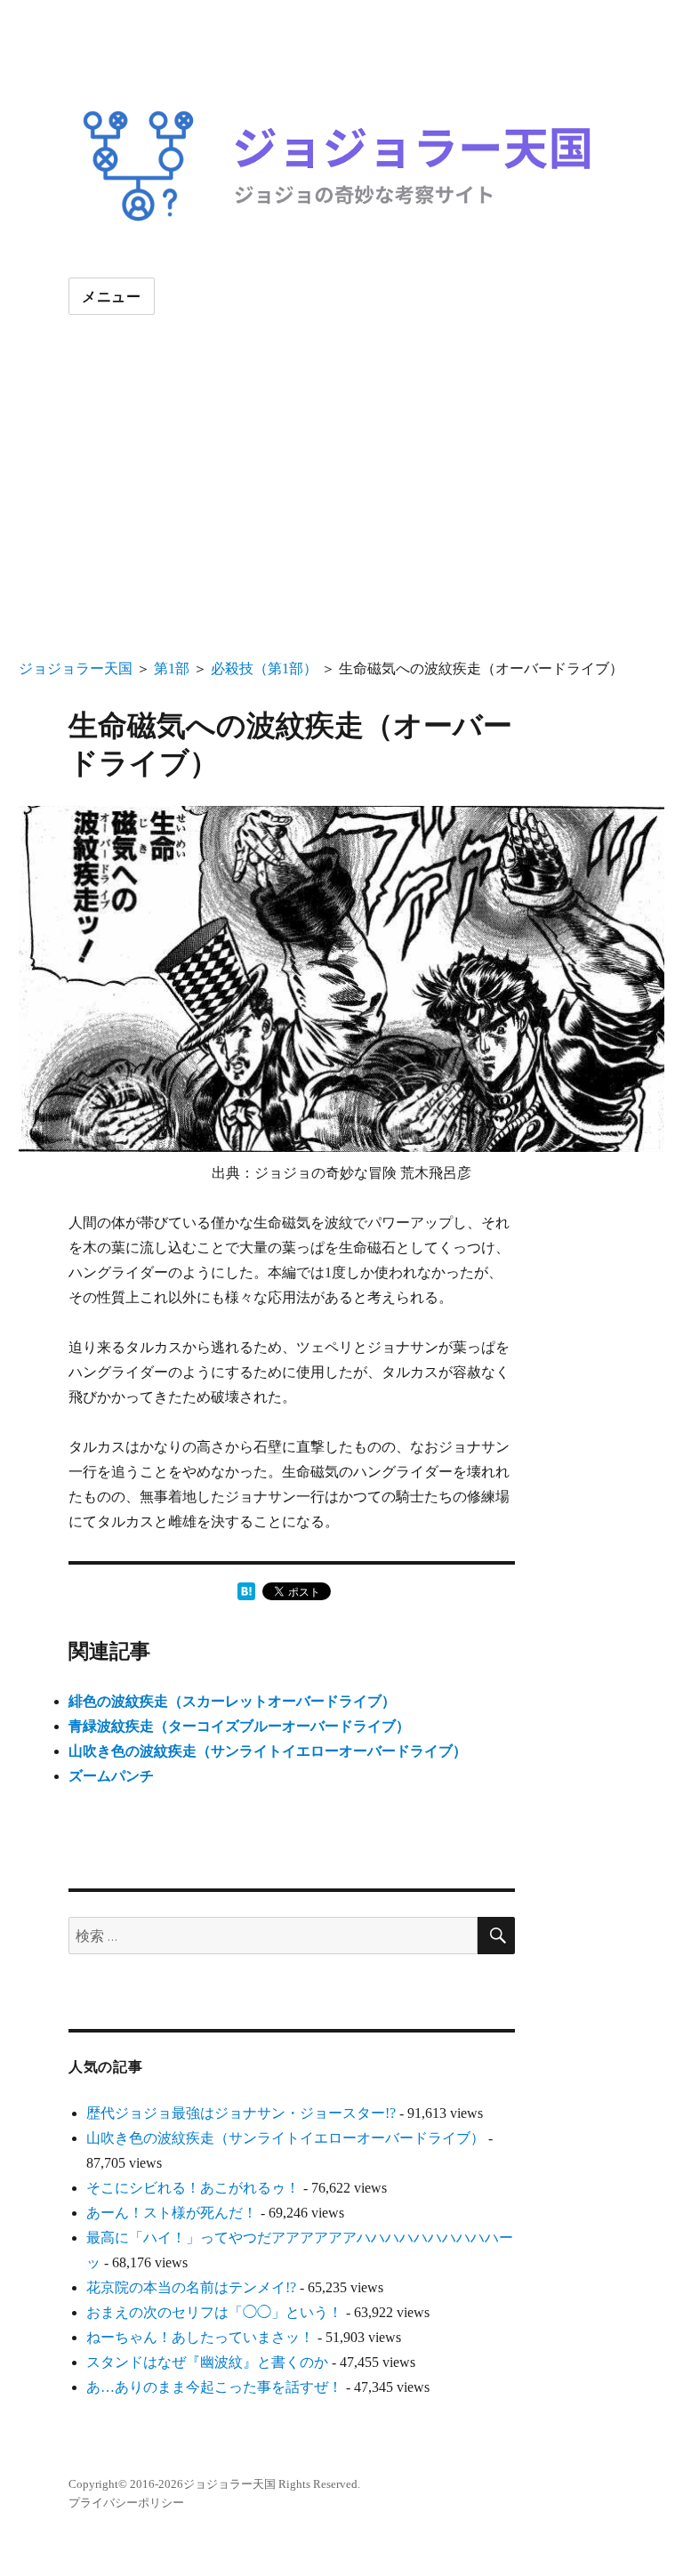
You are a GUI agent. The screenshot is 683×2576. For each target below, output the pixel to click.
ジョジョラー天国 (76, 668)
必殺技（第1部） (264, 668)
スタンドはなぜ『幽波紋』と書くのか (207, 2362)
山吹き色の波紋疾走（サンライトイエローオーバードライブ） (268, 1751)
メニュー (112, 297)
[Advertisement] (345, 525)
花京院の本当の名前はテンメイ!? (191, 2287)
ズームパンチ (111, 1776)
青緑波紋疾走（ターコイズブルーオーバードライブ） (239, 1726)
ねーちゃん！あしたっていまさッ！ (200, 2337)
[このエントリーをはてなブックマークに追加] (246, 1591)
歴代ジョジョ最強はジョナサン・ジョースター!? (241, 2113)
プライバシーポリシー (126, 2503)
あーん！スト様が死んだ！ (172, 2213)
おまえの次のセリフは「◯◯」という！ (214, 2312)
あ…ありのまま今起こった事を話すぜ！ (214, 2387)
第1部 (172, 668)
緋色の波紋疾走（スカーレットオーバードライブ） (232, 1701)
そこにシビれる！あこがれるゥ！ (193, 2188)
